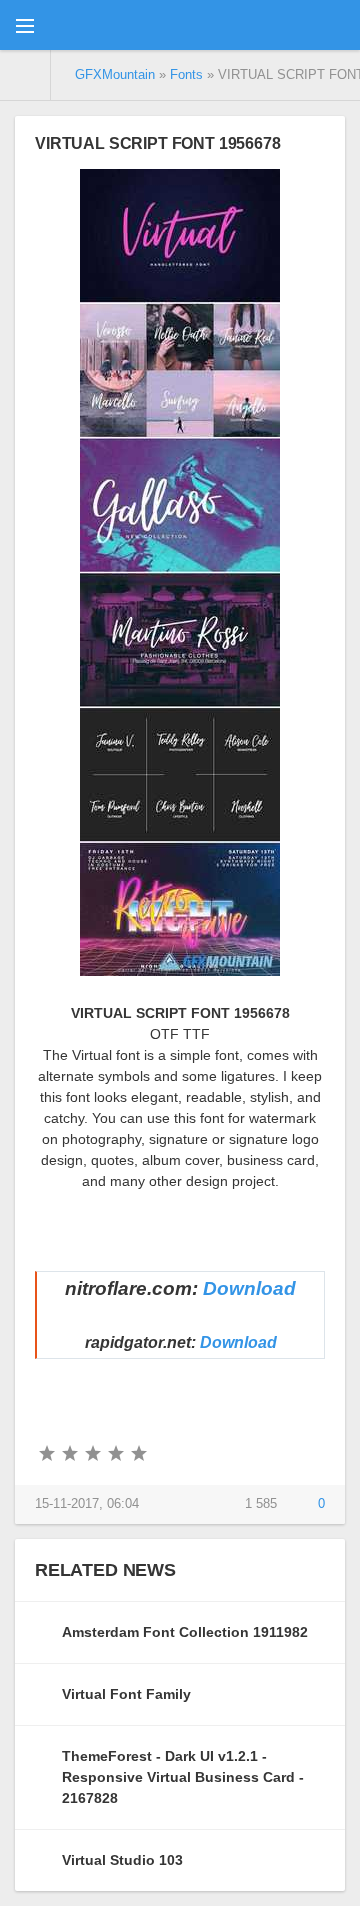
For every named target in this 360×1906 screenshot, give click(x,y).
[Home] (25, 75)
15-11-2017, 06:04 (87, 1504)
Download (249, 1288)
